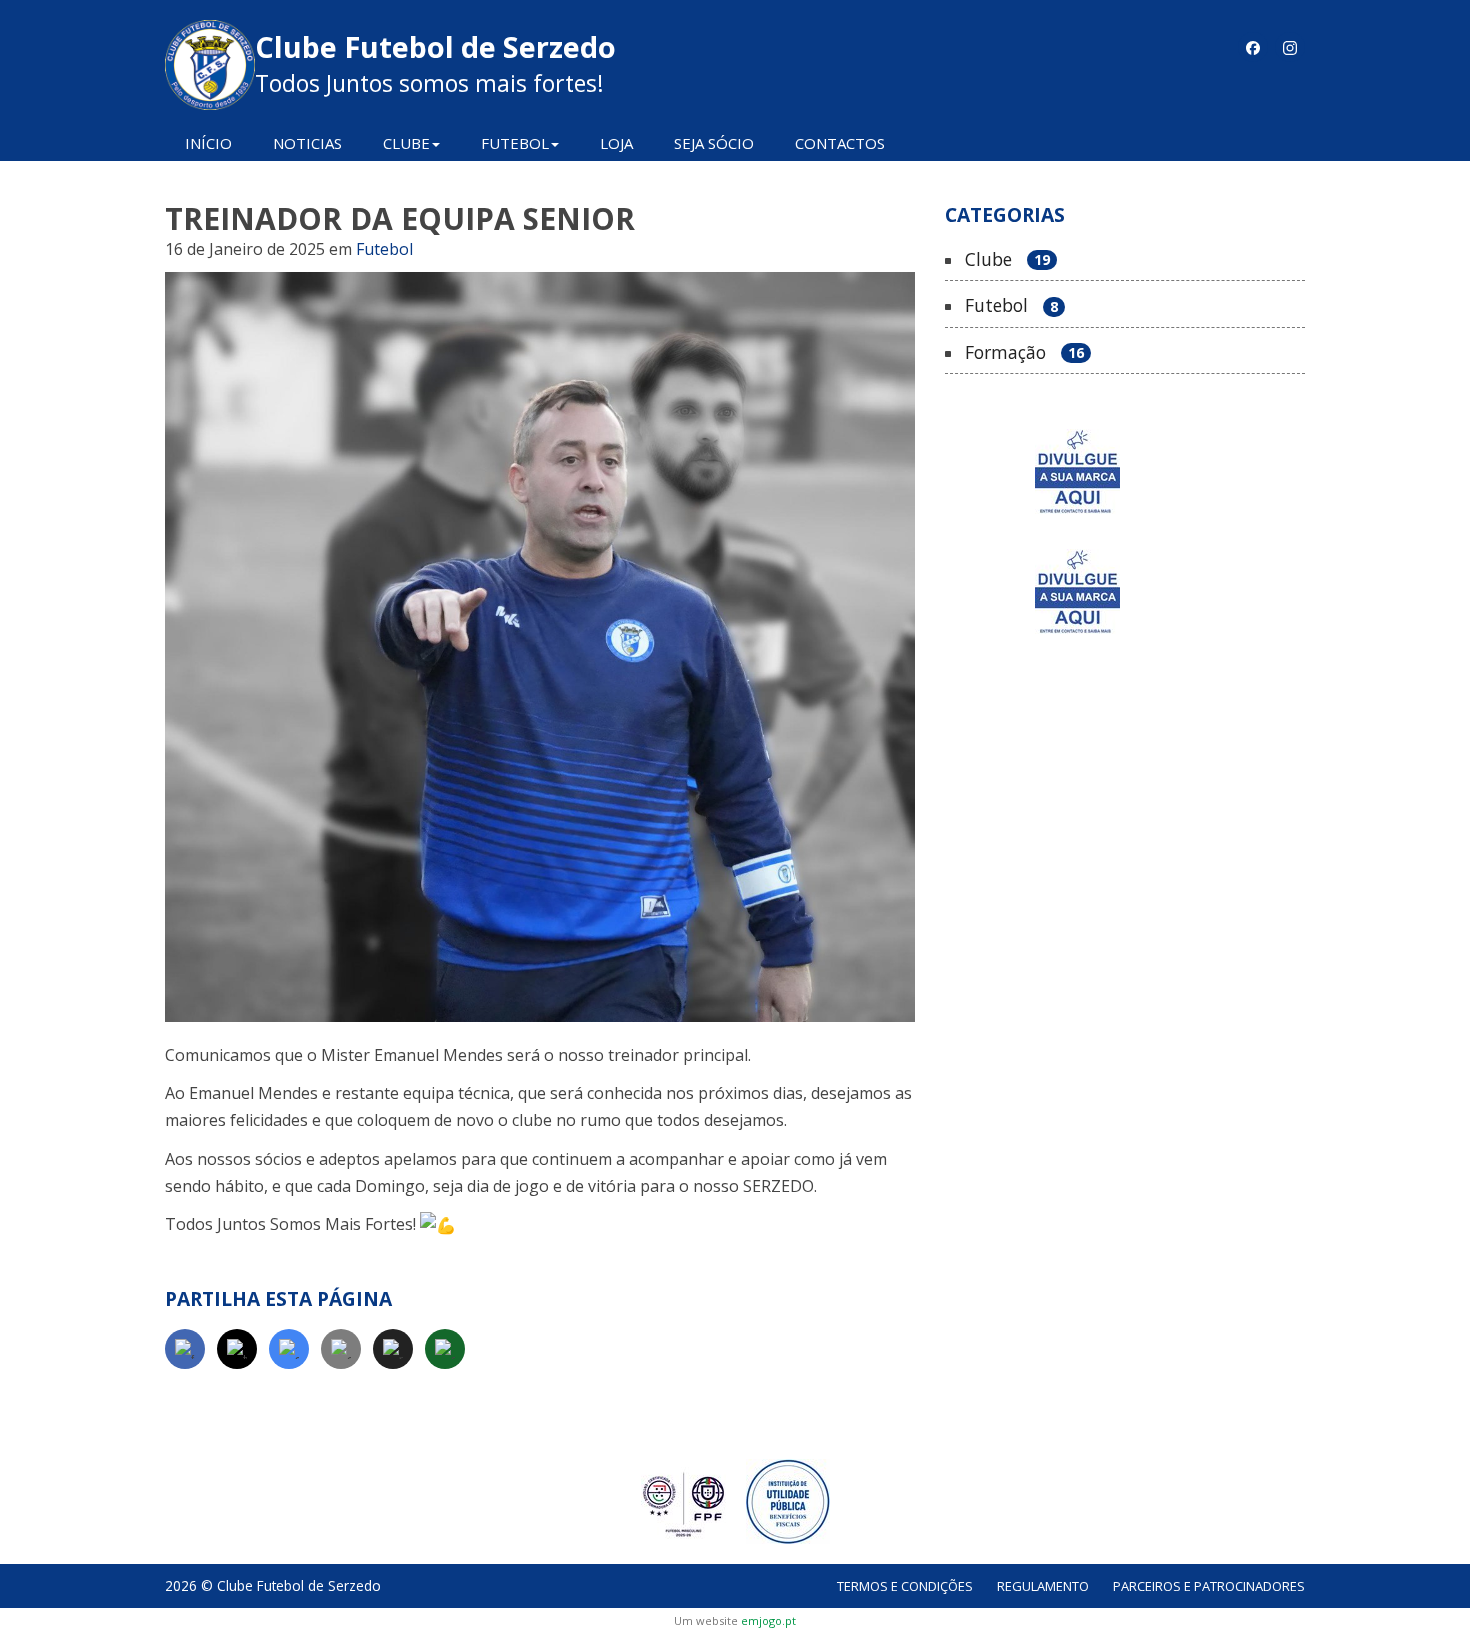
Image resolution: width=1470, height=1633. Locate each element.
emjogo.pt (768, 1620)
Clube (1007, 260)
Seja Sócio (714, 143)
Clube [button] (406, 143)
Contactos (840, 143)
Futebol (384, 249)
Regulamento (1043, 1586)
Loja (616, 143)
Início (208, 143)
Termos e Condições (905, 1586)
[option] (1125, 471)
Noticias (307, 143)
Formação (1024, 353)
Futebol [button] (515, 143)
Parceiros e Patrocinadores (1209, 1586)
